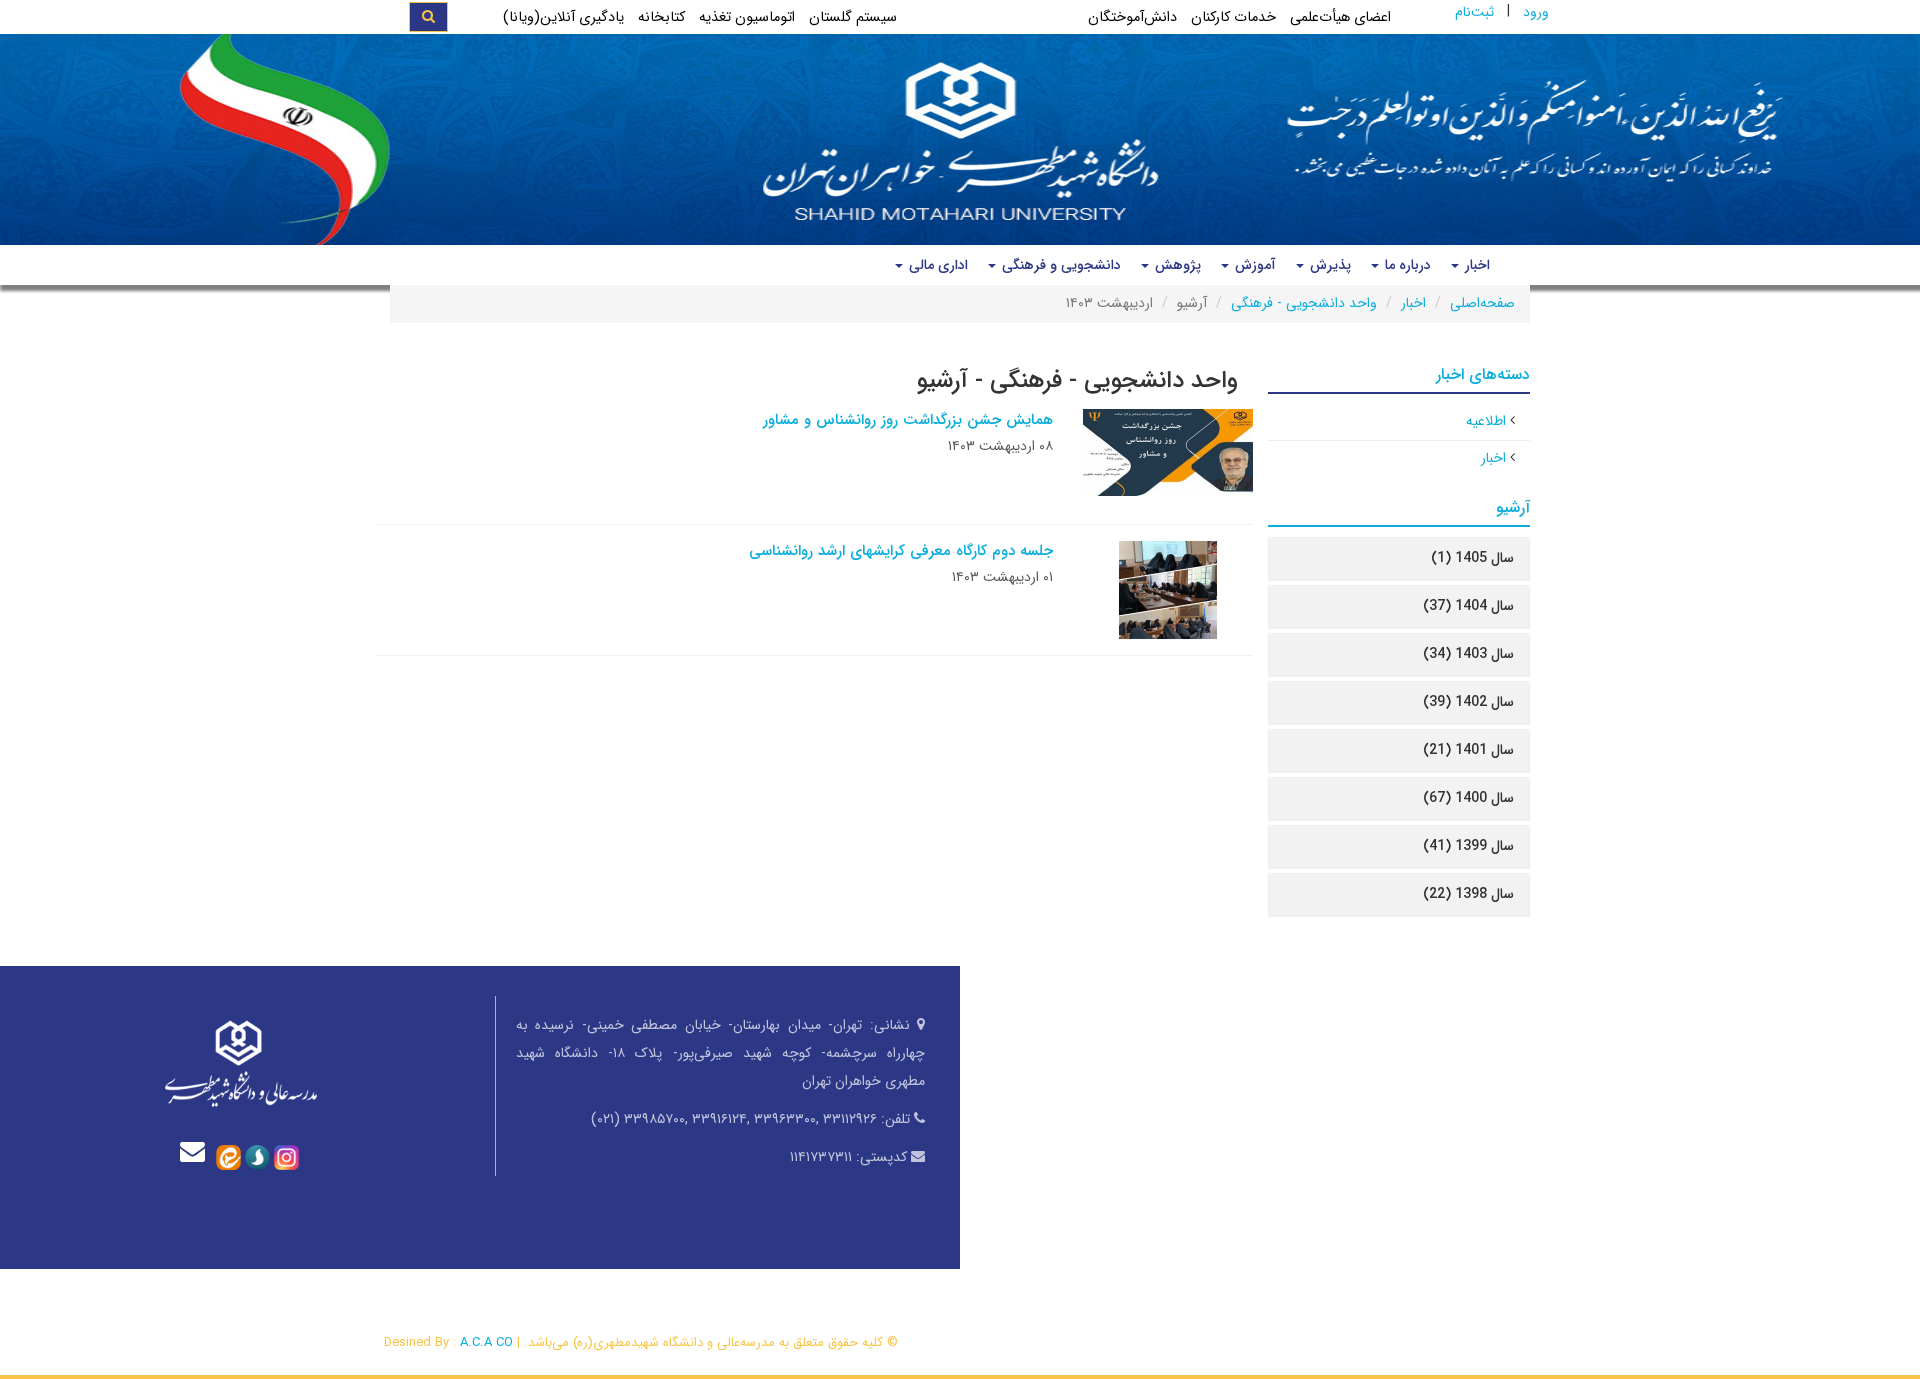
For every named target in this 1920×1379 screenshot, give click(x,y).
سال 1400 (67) (1468, 798)
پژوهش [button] (1176, 265)
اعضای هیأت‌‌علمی (1340, 17)
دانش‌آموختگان (1132, 17)
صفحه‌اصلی (1482, 303)
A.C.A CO (486, 1342)
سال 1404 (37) (1468, 606)
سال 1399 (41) (1468, 846)
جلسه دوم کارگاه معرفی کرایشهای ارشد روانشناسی (901, 551)
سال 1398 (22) (1468, 894)
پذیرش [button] (1328, 265)
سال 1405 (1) (1472, 558)
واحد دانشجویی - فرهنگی (1304, 303)
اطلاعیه (1486, 421)
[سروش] (257, 1156)
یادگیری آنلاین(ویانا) (563, 17)
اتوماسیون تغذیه (747, 17)
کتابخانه (661, 17)
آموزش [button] (1253, 265)
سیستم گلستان (853, 17)
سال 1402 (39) (1468, 702)
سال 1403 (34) (1468, 654)
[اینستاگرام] (286, 1156)
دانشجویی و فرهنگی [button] (1059, 265)
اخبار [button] (1475, 265)
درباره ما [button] (1406, 265)
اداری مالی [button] (936, 265)
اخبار (1413, 303)
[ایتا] (228, 1156)
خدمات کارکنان (1233, 17)
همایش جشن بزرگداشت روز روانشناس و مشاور (908, 420)
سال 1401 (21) (1468, 750)
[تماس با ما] (197, 1151)
